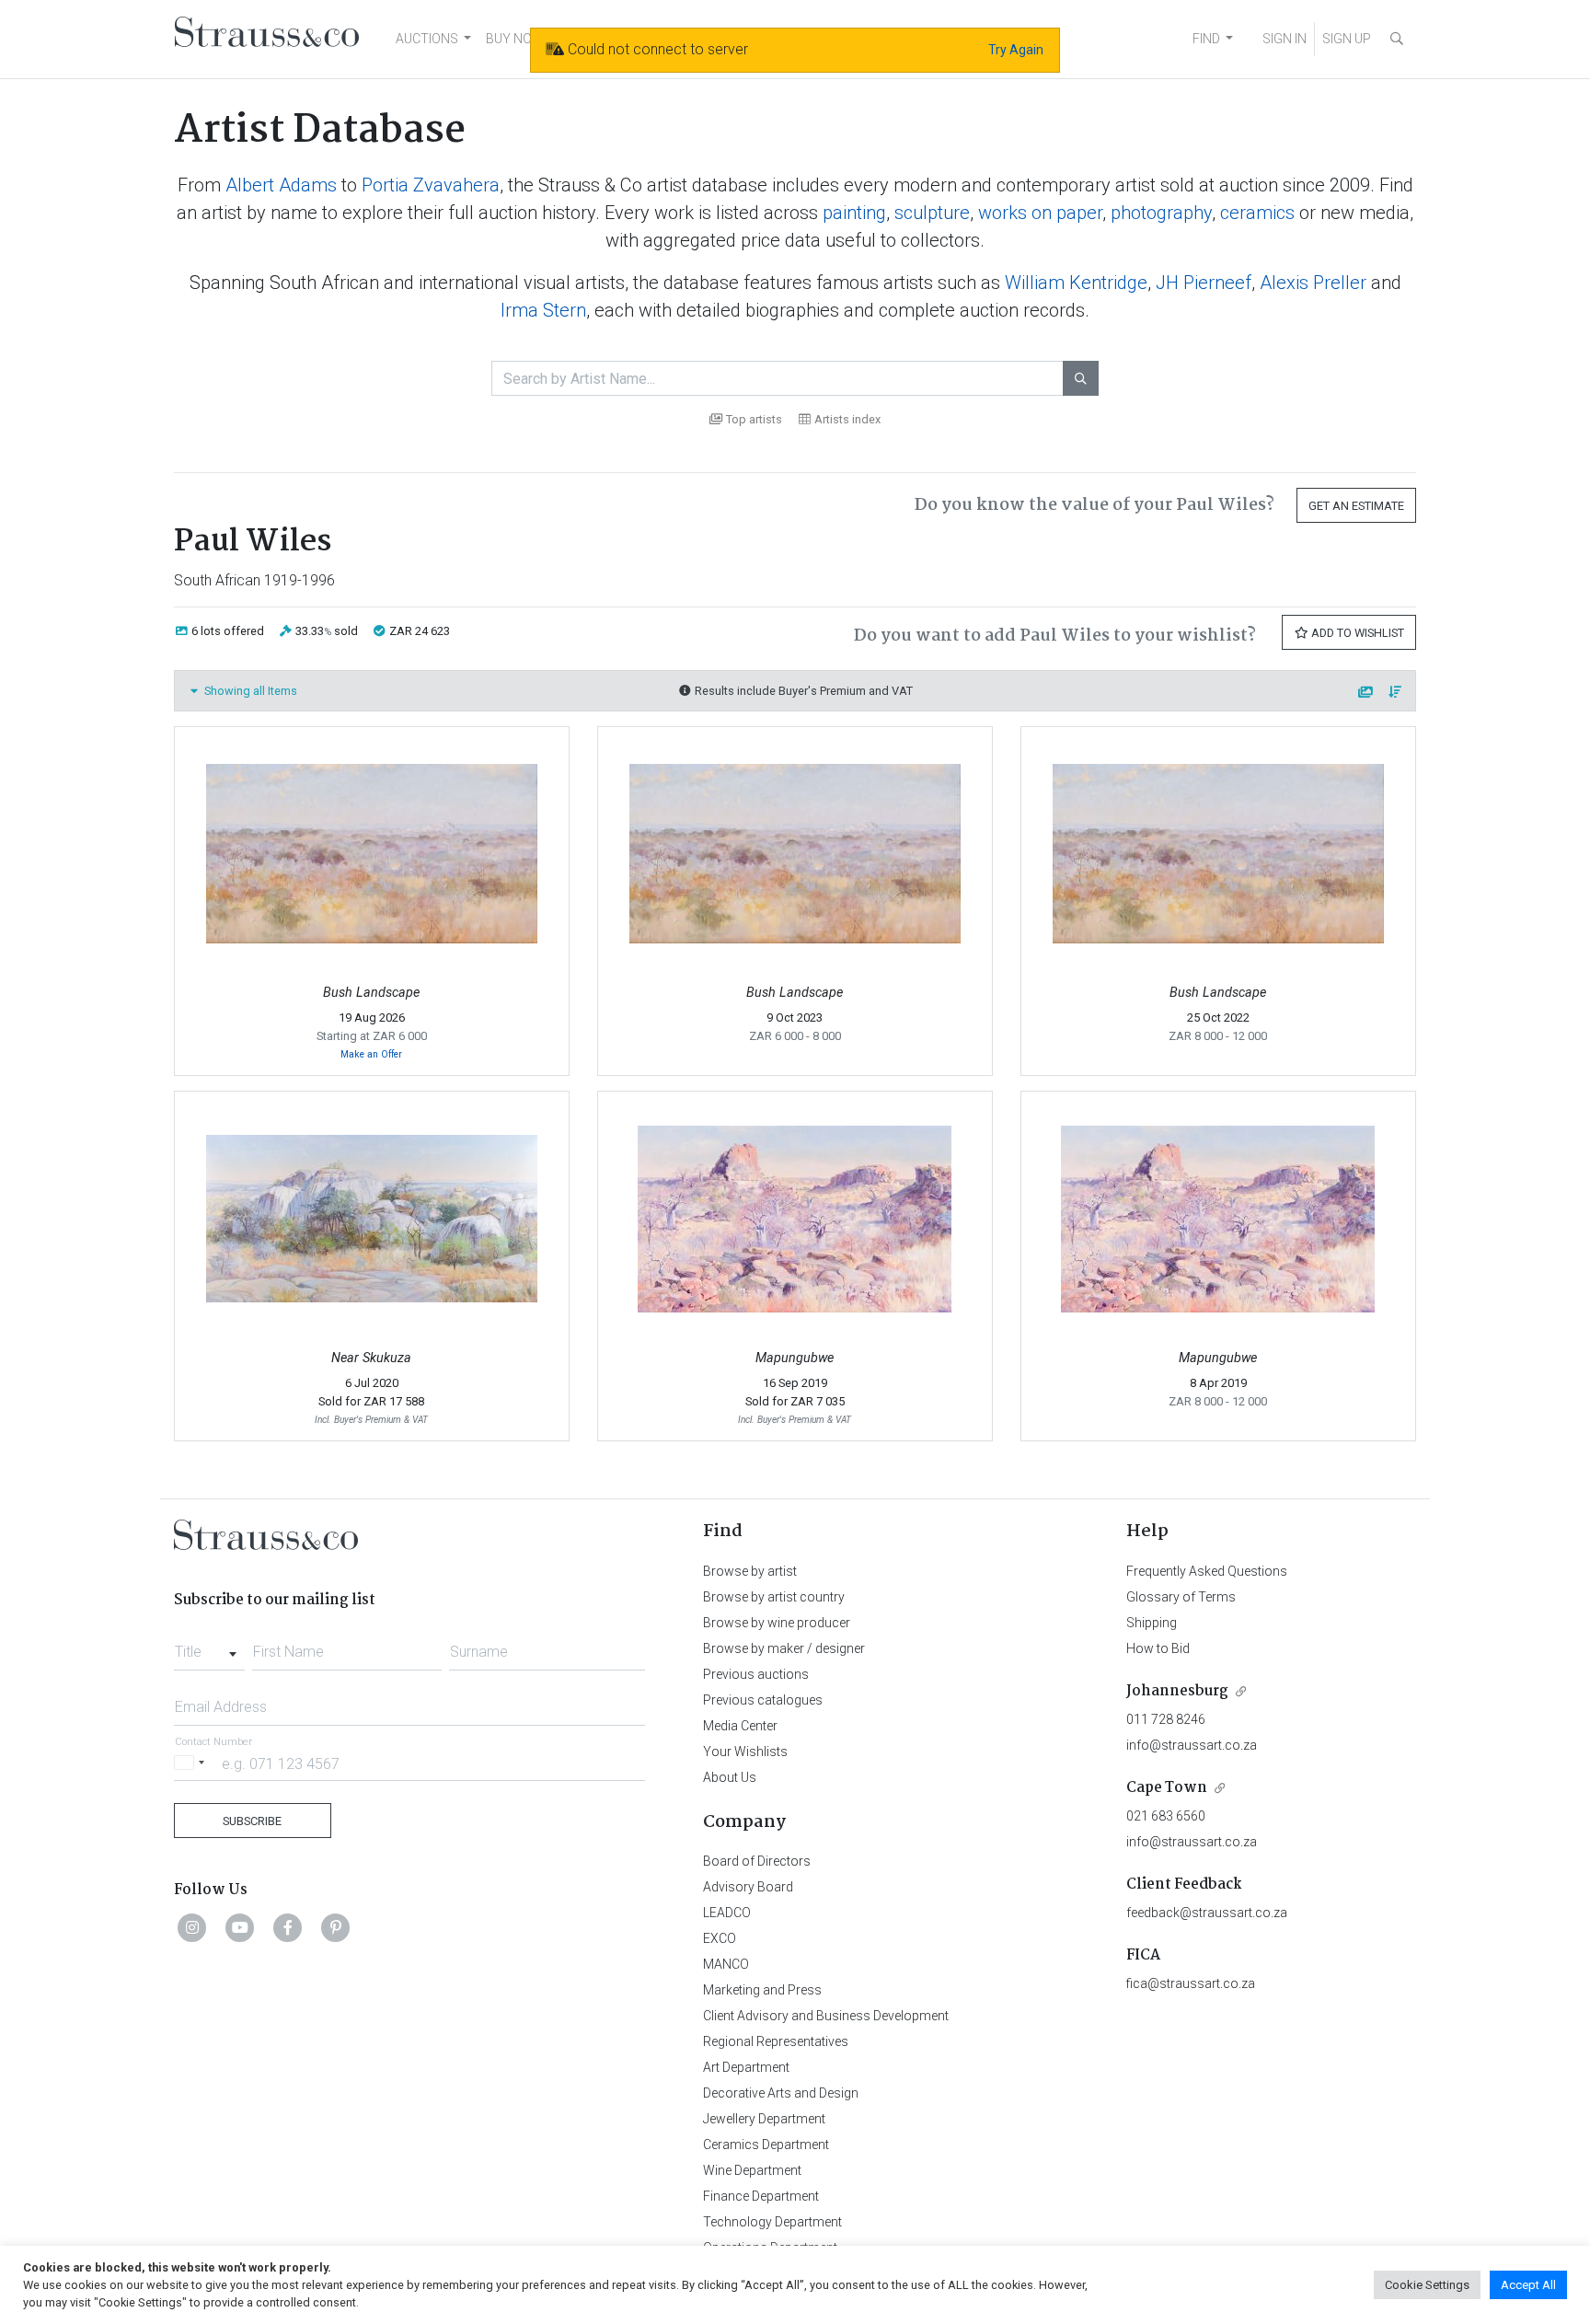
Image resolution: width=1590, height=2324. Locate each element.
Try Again (1016, 50)
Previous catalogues (763, 1700)
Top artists (754, 419)
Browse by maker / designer (784, 1648)
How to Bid (1158, 1648)
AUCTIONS (427, 39)
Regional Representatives (776, 2041)
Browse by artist (750, 1571)
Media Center (740, 1726)
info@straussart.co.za (1192, 1745)
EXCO (720, 1938)
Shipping (1152, 1623)
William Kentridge (1076, 283)
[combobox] (209, 1647)
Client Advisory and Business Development (826, 2016)
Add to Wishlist (1356, 633)
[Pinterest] (336, 1927)
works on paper (1040, 213)
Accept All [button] (1528, 2285)
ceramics (1257, 213)
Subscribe (252, 1821)
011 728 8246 (1166, 1719)
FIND (1206, 39)
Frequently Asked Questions (1207, 1571)
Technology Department (772, 2222)
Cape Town (1167, 1788)
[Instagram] (192, 1927)
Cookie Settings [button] (1427, 2285)
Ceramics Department (766, 2145)
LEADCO (727, 1913)
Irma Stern (543, 310)
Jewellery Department (764, 2119)
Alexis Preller (1313, 283)
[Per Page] (1366, 693)
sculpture (932, 213)
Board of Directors (757, 1861)
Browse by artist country (774, 1597)
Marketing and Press (762, 1990)
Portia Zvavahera (431, 185)
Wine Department (752, 2170)
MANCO (726, 1964)
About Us (730, 1777)
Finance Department (761, 2196)
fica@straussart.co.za (1191, 1983)
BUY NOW (515, 39)
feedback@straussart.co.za (1207, 1913)
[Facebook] (288, 1927)
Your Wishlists (745, 1752)
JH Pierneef (1204, 283)
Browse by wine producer (777, 1623)
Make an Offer (371, 1054)
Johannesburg (1177, 1691)
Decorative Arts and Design (781, 2093)
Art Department (746, 2067)
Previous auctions (756, 1674)
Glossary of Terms (1181, 1597)
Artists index (847, 419)
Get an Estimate (1356, 506)
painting (854, 213)
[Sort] (1396, 693)
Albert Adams (281, 185)
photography (1161, 213)
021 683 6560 (1166, 1816)
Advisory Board (748, 1887)
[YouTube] (240, 1927)
